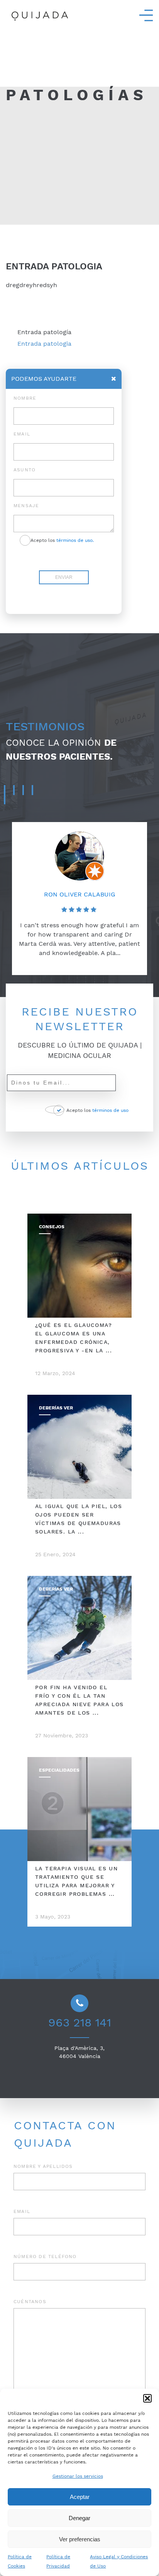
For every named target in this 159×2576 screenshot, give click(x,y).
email (22, 434)
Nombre (25, 398)
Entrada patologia (44, 344)
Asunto (25, 470)
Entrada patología (44, 332)
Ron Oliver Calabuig (80, 894)
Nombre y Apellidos (43, 2166)
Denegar (79, 2518)
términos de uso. (75, 540)
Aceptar (80, 2497)
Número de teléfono (45, 2257)
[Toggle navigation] (146, 15)
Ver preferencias (80, 2539)
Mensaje (26, 506)
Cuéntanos (30, 2302)
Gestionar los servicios (78, 2476)
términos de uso (110, 1110)
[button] (147, 2398)
